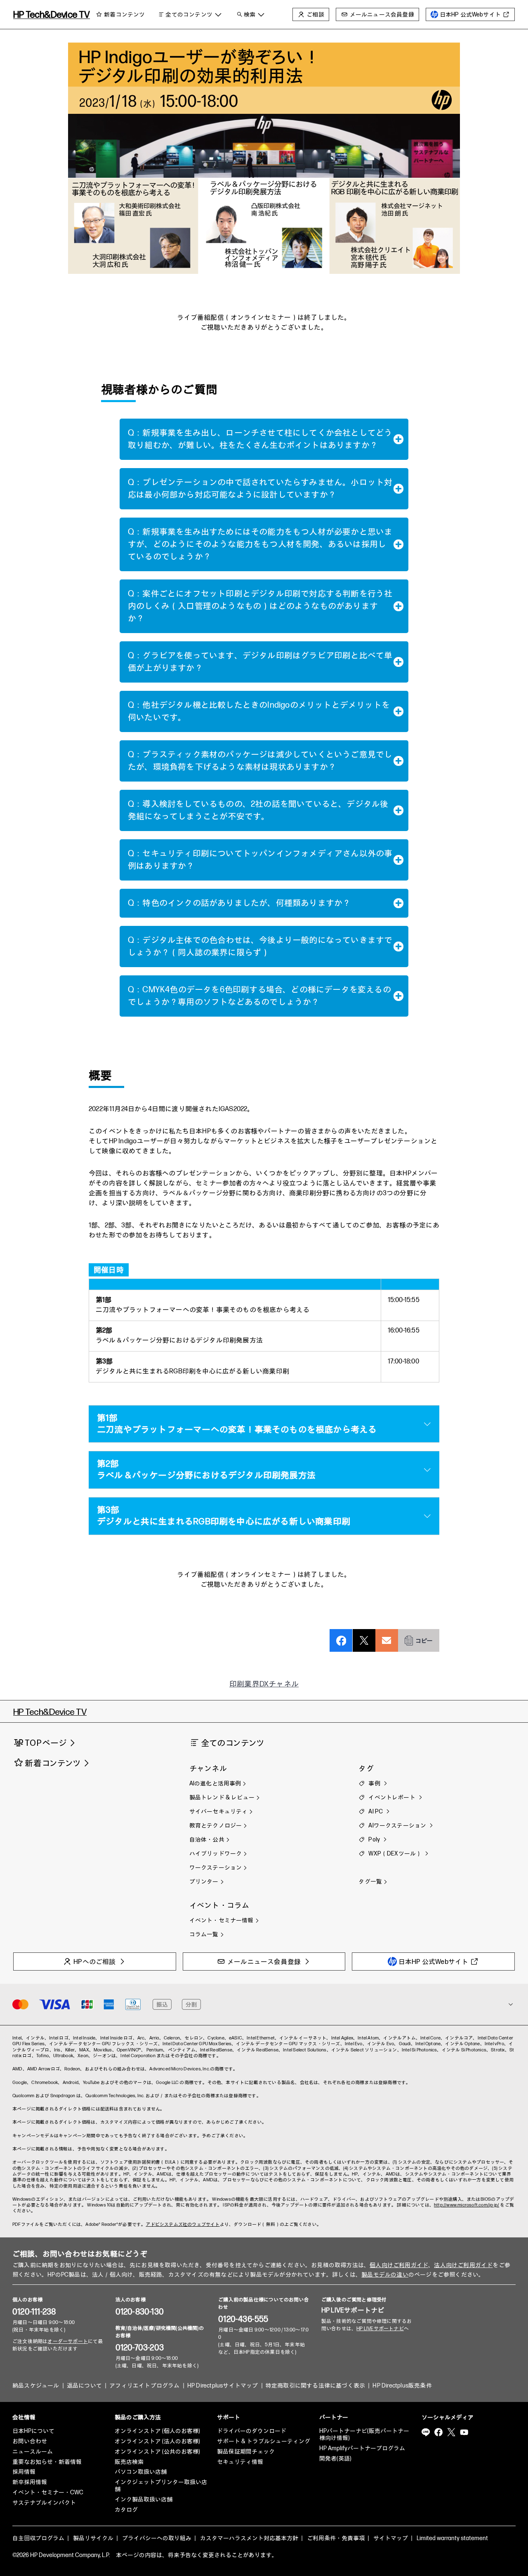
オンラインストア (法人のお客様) (157, 2441)
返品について (84, 2386)
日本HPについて (33, 2431)
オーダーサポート (68, 2342)
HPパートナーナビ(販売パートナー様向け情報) (364, 2435)
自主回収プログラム (38, 2538)
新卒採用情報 (30, 2482)
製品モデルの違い (385, 2275)
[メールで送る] (387, 1632)
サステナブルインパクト (44, 2503)
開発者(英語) (335, 2459)
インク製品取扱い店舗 (144, 2499)
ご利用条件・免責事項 (336, 2538)
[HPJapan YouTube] (464, 2432)
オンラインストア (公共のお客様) (157, 2452)
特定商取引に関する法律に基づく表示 (315, 2386)
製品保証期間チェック (246, 2452)
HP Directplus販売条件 (402, 2386)
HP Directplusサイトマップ (223, 2386)
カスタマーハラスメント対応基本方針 (249, 2538)
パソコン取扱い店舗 (141, 2472)
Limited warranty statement (452, 2538)
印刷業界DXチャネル (264, 1684)
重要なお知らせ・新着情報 (47, 2462)
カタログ (126, 2510)
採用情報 (24, 2472)
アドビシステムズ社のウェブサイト (183, 2224)
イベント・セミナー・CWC (48, 2492)
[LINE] (426, 2432)
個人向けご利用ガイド (399, 2265)
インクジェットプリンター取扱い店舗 (161, 2486)
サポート (229, 2417)
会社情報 (24, 2417)
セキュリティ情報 (240, 2462)
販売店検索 (129, 2462)
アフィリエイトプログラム (144, 2386)
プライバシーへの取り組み (157, 2538)
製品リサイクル (93, 2538)
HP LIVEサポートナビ (353, 2311)
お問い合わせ (30, 2441)
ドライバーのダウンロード (252, 2431)
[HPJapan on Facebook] (438, 2432)
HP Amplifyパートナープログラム (362, 2448)
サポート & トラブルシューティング (264, 2441)
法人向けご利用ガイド (463, 2265)
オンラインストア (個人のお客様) (157, 2431)
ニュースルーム (33, 2452)
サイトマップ (391, 2538)
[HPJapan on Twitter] (451, 2432)
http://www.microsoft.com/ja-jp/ (467, 2205)
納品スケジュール (36, 2386)
